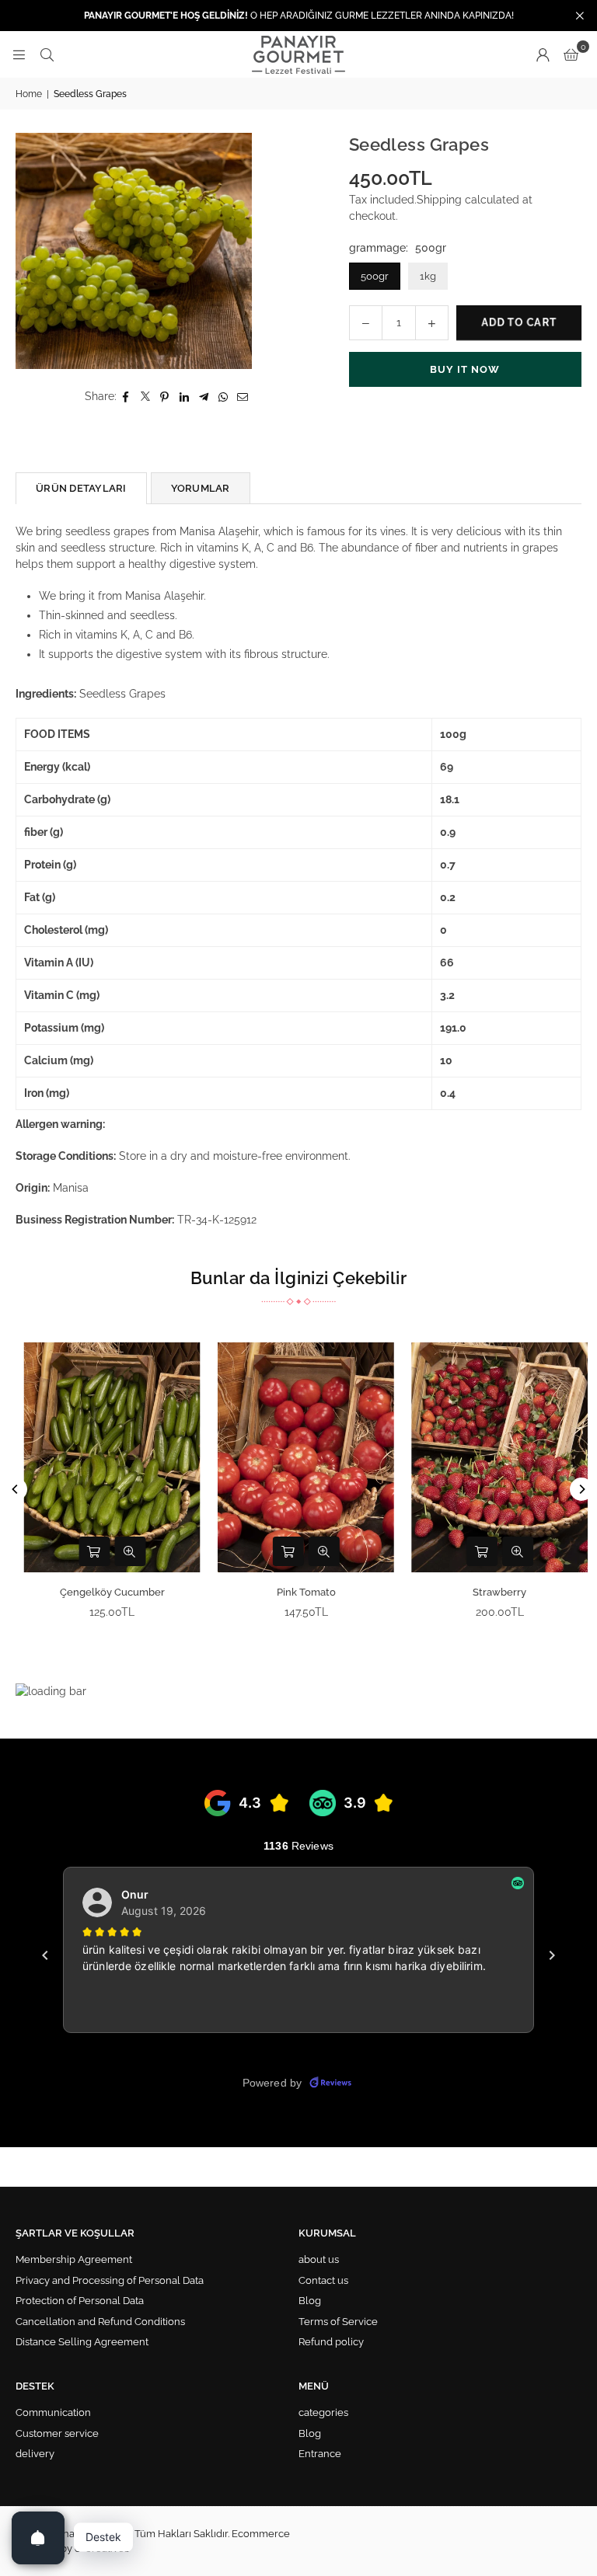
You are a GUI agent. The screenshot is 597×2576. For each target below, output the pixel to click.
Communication (53, 2412)
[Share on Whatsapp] (223, 397)
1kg (428, 276)
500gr (375, 276)
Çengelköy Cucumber (105, 1592)
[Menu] (19, 54)
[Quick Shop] (87, 1551)
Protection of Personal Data (80, 2301)
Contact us (323, 2280)
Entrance (320, 2454)
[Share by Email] (243, 397)
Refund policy (331, 2342)
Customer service (57, 2433)
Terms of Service (338, 2322)
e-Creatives (102, 2548)
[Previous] (16, 1489)
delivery (35, 2454)
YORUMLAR (201, 488)
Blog (310, 2301)
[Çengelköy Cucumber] (105, 1457)
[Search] (47, 54)
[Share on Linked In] (185, 397)
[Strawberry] (492, 1457)
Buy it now (465, 369)
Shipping (439, 200)
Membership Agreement (74, 2259)
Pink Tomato (298, 1592)
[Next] (581, 1489)
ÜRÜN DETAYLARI (81, 488)
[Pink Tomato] (298, 1457)
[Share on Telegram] (204, 397)
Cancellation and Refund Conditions (100, 2322)
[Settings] (543, 54)
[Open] (38, 2538)
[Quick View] (123, 1551)
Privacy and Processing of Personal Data (110, 2280)
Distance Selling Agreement (82, 2342)
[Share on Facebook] (126, 397)
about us (319, 2259)
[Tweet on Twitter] (146, 397)
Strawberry (492, 1592)
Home (29, 94)
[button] (571, 54)
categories (323, 2412)
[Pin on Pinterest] (165, 397)
